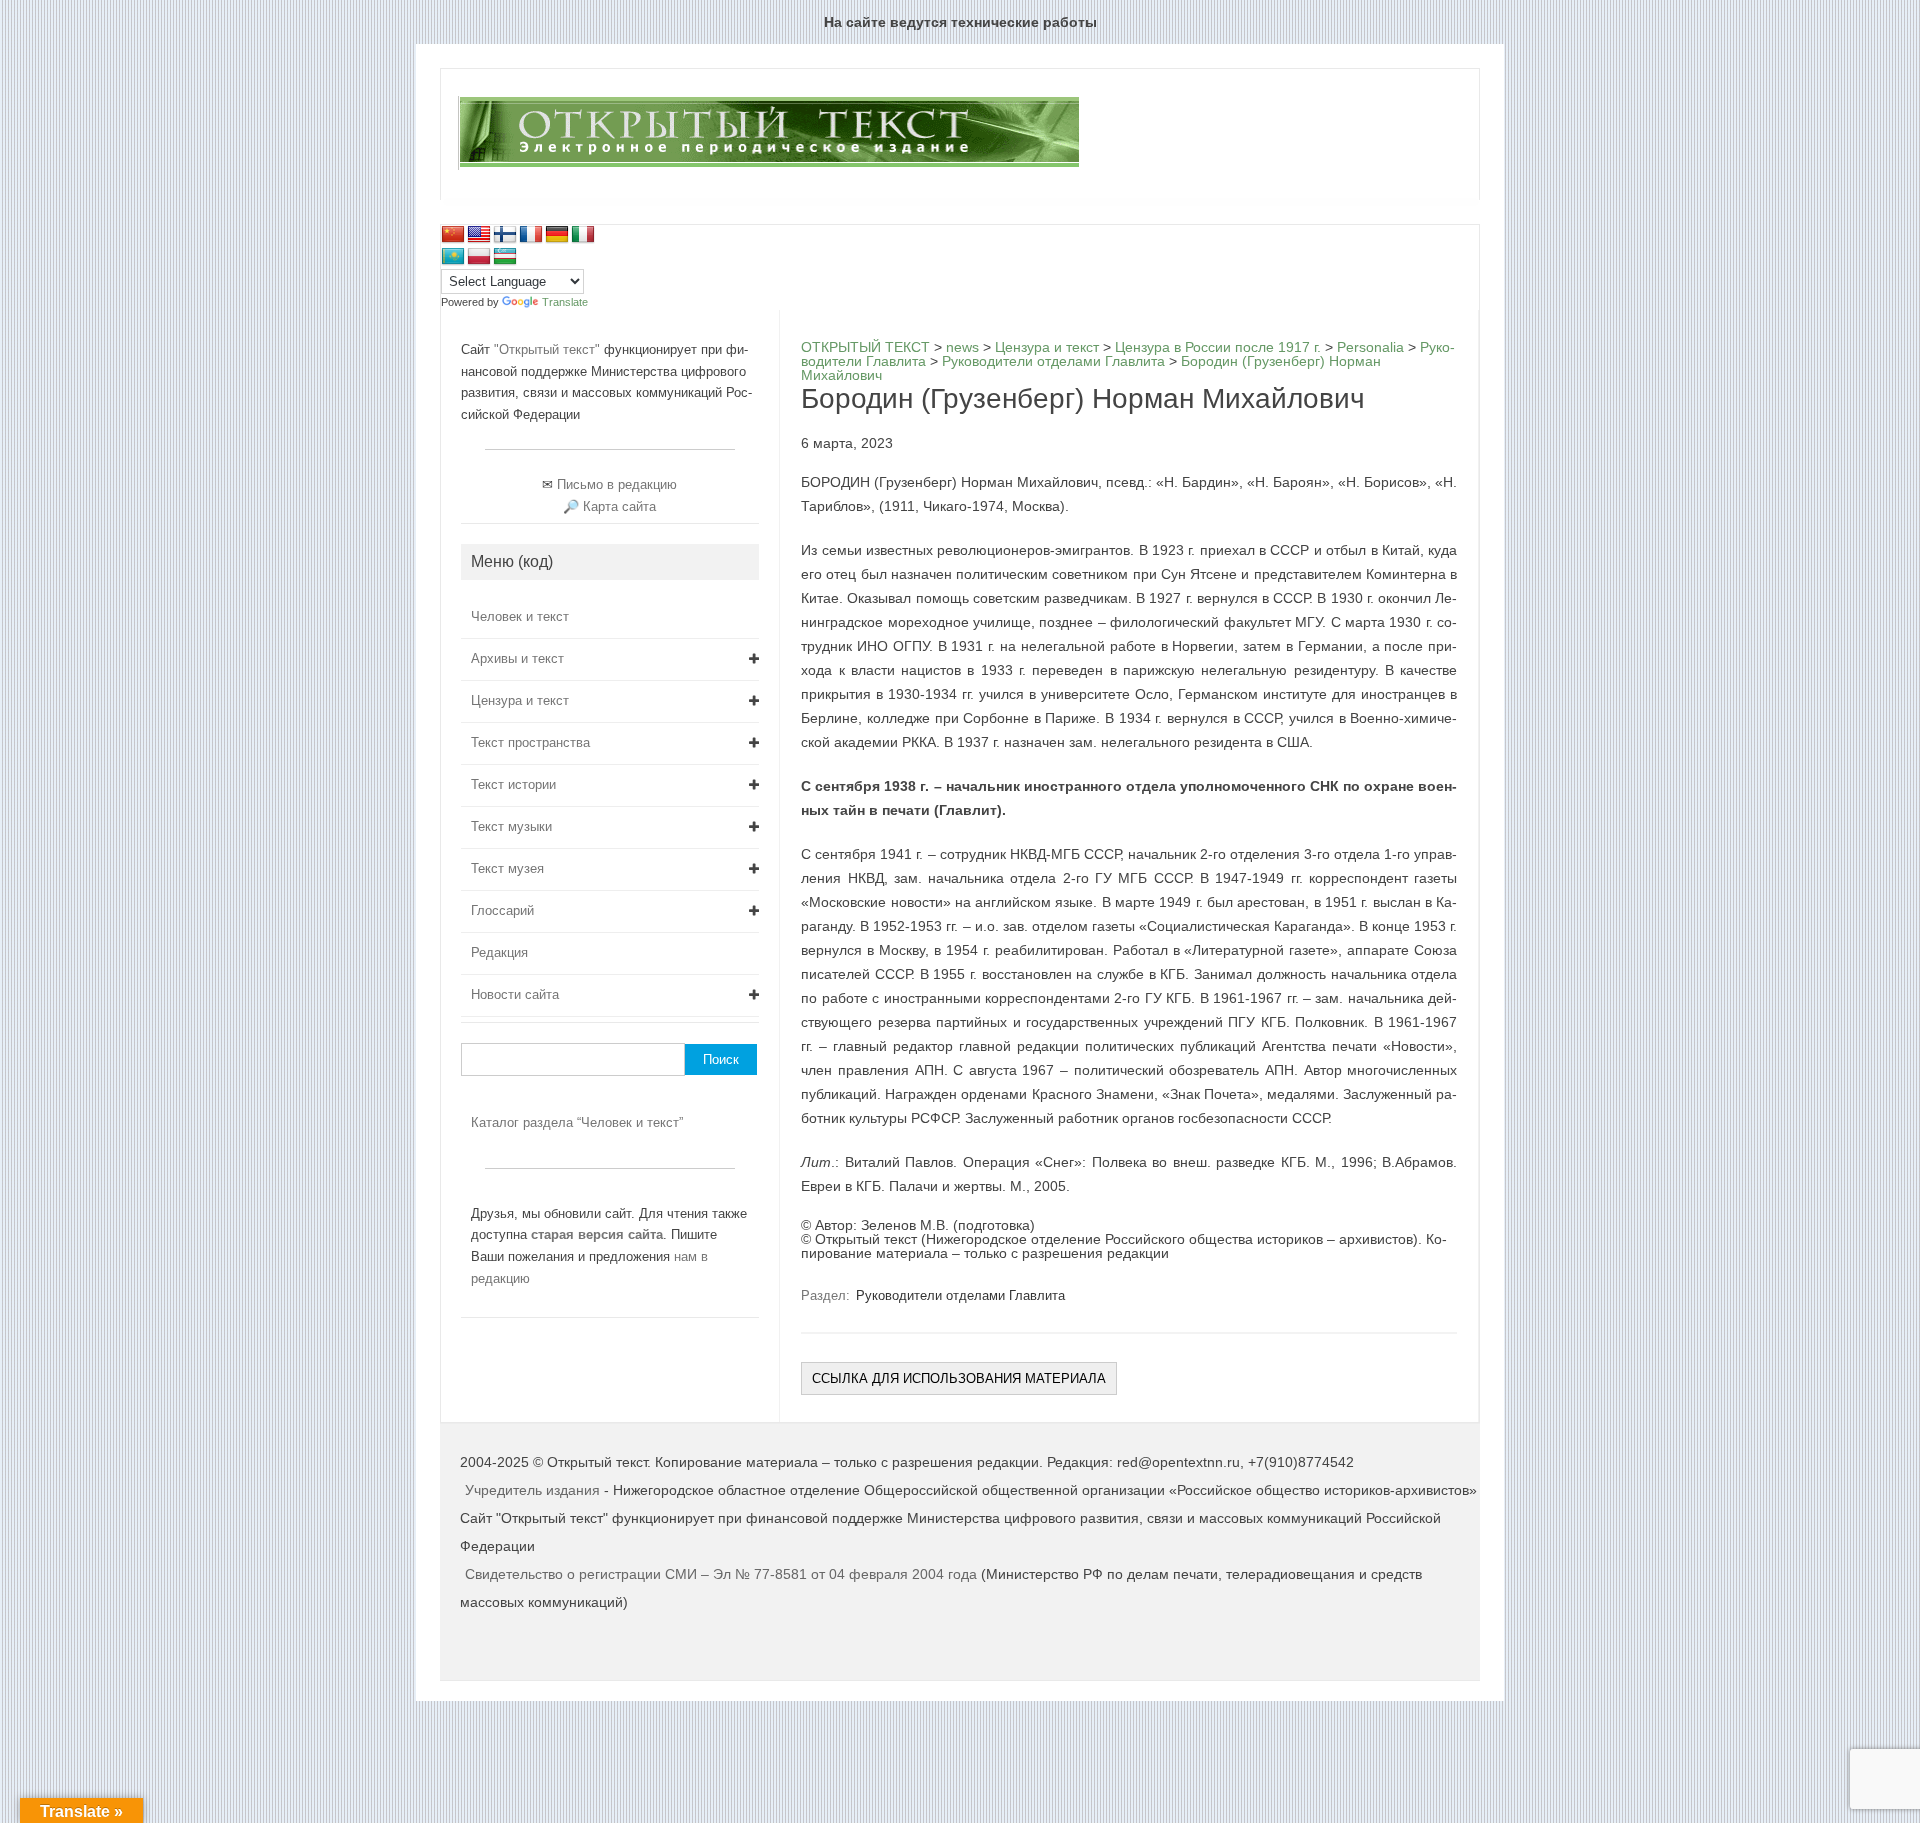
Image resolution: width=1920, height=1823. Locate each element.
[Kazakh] (453, 257)
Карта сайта (619, 506)
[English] (479, 235)
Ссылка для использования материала (959, 1378)
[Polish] (479, 257)
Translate (565, 302)
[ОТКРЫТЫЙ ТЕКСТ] (768, 166)
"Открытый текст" (549, 349)
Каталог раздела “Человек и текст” (577, 1122)
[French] (531, 235)
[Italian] (583, 235)
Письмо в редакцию (617, 484)
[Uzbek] (505, 257)
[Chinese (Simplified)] (453, 235)
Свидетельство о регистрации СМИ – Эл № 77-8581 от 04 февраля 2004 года (723, 1574)
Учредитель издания (532, 1490)
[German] (557, 235)
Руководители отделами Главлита (960, 1295)
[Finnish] (505, 235)
